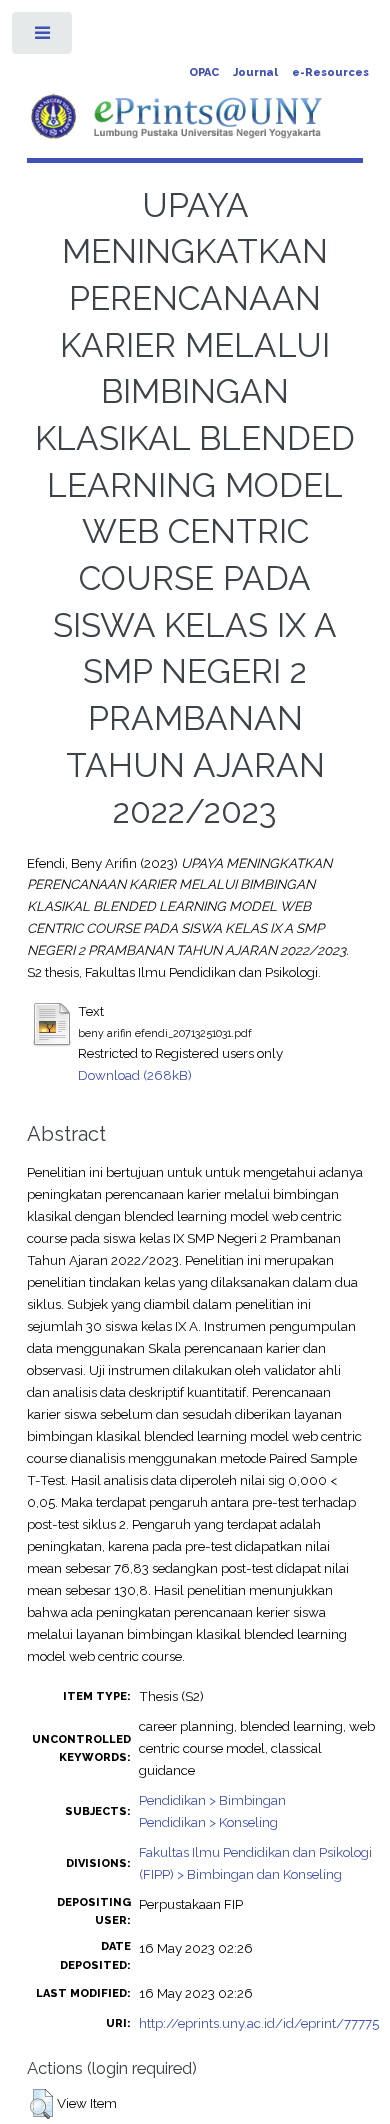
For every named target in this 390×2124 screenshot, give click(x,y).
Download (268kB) (135, 1075)
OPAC (204, 72)
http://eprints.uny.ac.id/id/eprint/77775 (259, 2023)
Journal (255, 72)
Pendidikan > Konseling (208, 1822)
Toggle (43, 37)
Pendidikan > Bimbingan (212, 1800)
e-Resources (330, 72)
